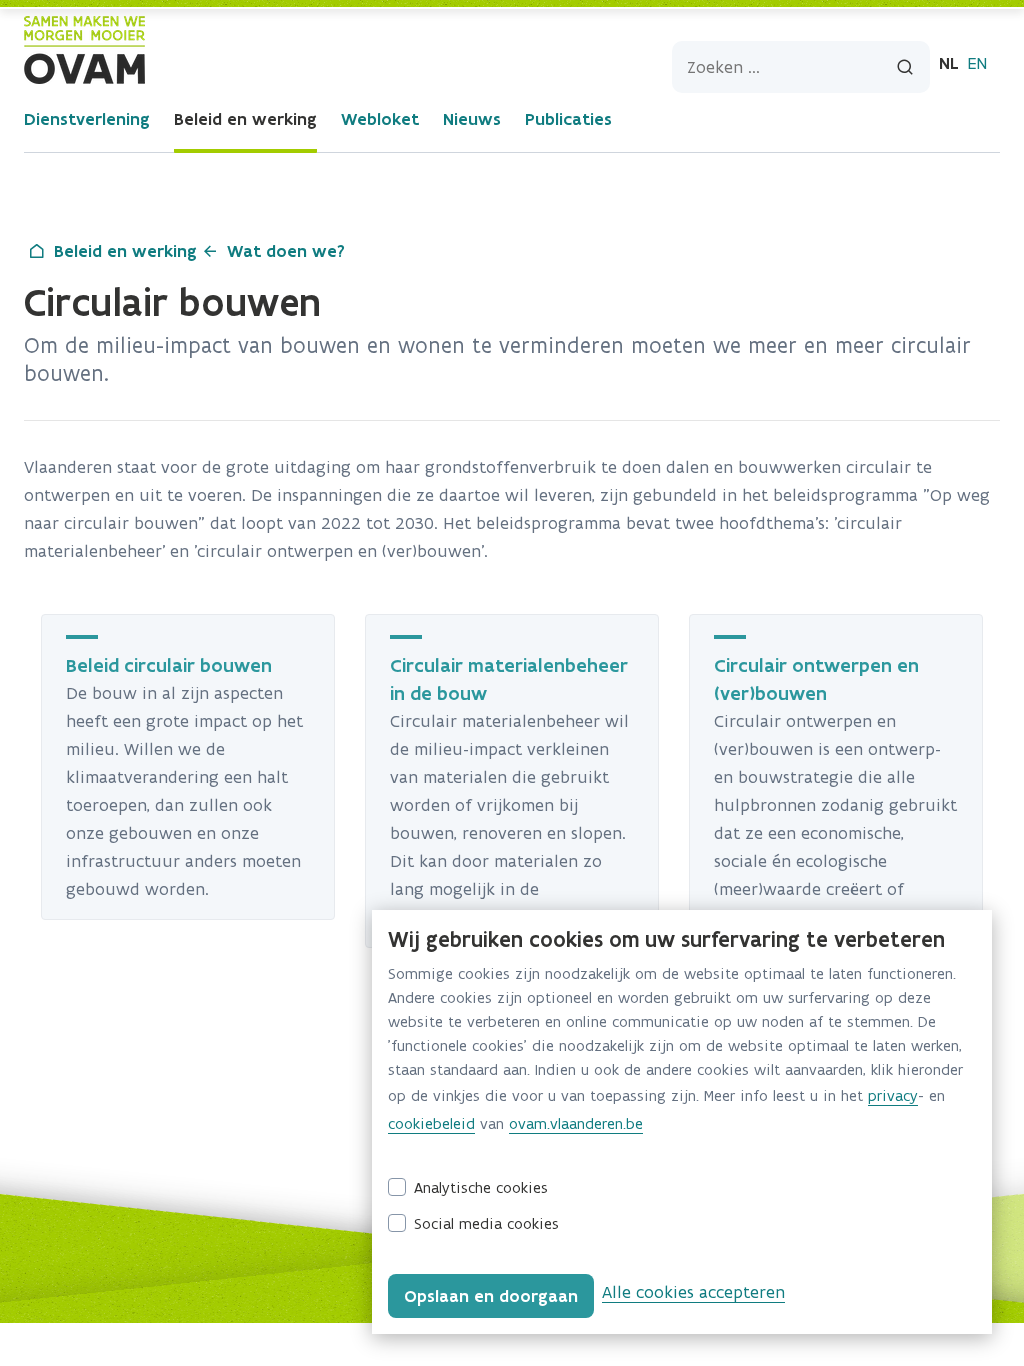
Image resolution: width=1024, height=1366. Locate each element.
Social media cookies (486, 1223)
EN (977, 63)
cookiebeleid (431, 1123)
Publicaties (568, 119)
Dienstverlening (87, 119)
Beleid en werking (245, 119)
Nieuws (472, 119)
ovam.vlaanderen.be (576, 1123)
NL (949, 63)
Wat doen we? (286, 251)
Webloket (380, 119)
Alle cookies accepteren (693, 1292)
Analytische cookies (481, 1187)
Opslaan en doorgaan (491, 1296)
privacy (893, 1095)
